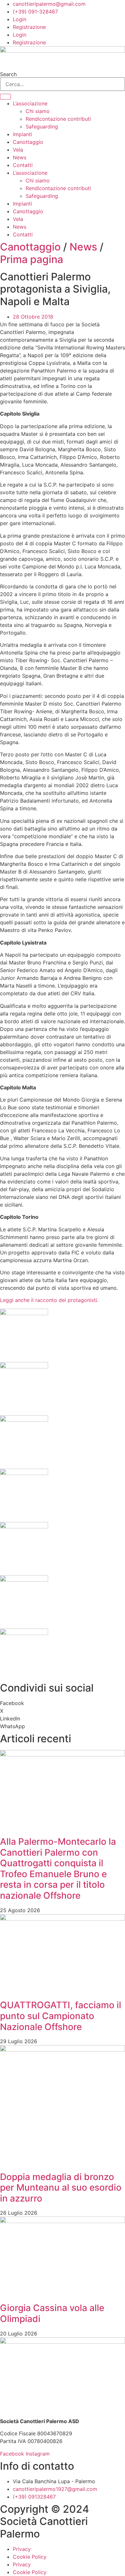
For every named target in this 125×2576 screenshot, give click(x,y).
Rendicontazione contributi (58, 119)
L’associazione (30, 103)
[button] (63, 1703)
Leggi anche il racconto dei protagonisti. (49, 1300)
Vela (18, 150)
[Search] (5, 97)
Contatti (23, 165)
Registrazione (29, 27)
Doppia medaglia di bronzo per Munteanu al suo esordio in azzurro (61, 2188)
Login (20, 19)
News (20, 157)
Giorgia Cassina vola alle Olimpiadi (52, 2313)
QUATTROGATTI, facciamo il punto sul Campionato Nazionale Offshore (61, 2016)
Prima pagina (32, 259)
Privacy (22, 2549)
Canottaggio (28, 142)
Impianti (22, 134)
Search (8, 74)
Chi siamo (38, 111)
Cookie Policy (30, 2557)
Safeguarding (42, 127)
